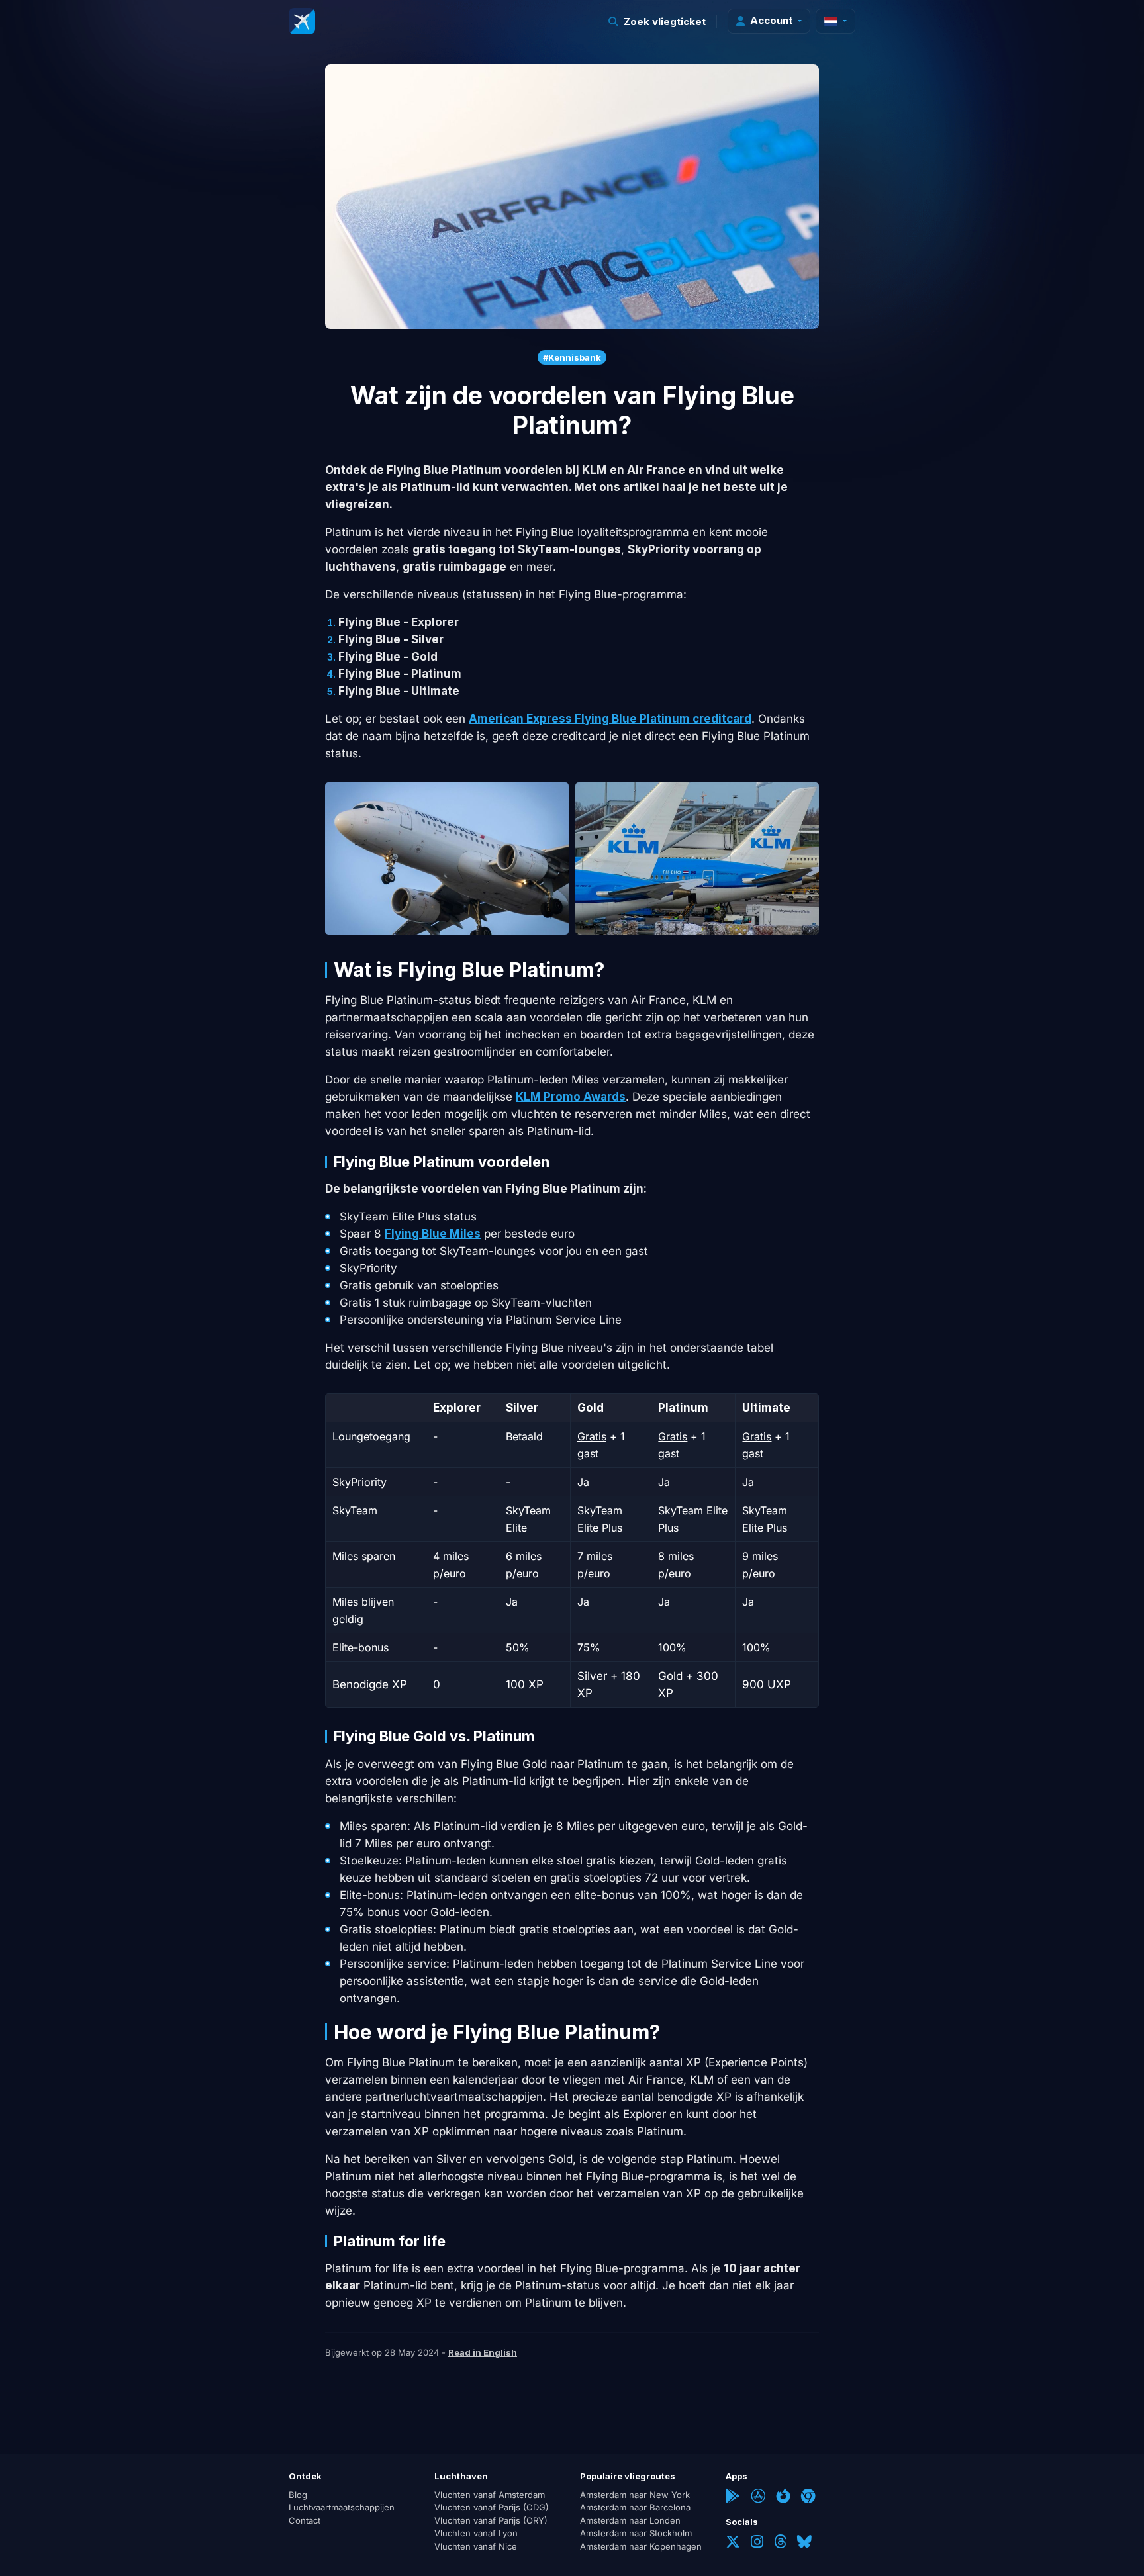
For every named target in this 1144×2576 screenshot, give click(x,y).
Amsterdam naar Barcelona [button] (635, 2507)
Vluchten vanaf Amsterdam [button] (490, 2495)
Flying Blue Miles (433, 1234)
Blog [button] (298, 2495)
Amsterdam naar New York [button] (635, 2495)
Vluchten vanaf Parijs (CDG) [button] (492, 2507)
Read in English (483, 2352)
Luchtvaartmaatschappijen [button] (342, 2507)
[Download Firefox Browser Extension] (783, 2497)
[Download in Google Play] (733, 2497)
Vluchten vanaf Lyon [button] (476, 2533)
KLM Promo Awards (571, 1097)
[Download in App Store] (758, 2497)
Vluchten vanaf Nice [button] (476, 2546)
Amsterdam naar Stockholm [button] (636, 2533)
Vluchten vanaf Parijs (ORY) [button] (491, 2520)
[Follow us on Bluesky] (804, 2543)
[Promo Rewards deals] (302, 21)
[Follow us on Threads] (780, 2543)
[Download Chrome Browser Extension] (808, 2497)
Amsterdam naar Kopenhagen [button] (641, 2546)
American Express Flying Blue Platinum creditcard (610, 719)
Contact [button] (305, 2520)
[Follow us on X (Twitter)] (733, 2543)
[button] (657, 22)
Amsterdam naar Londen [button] (630, 2520)
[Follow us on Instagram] (757, 2543)
